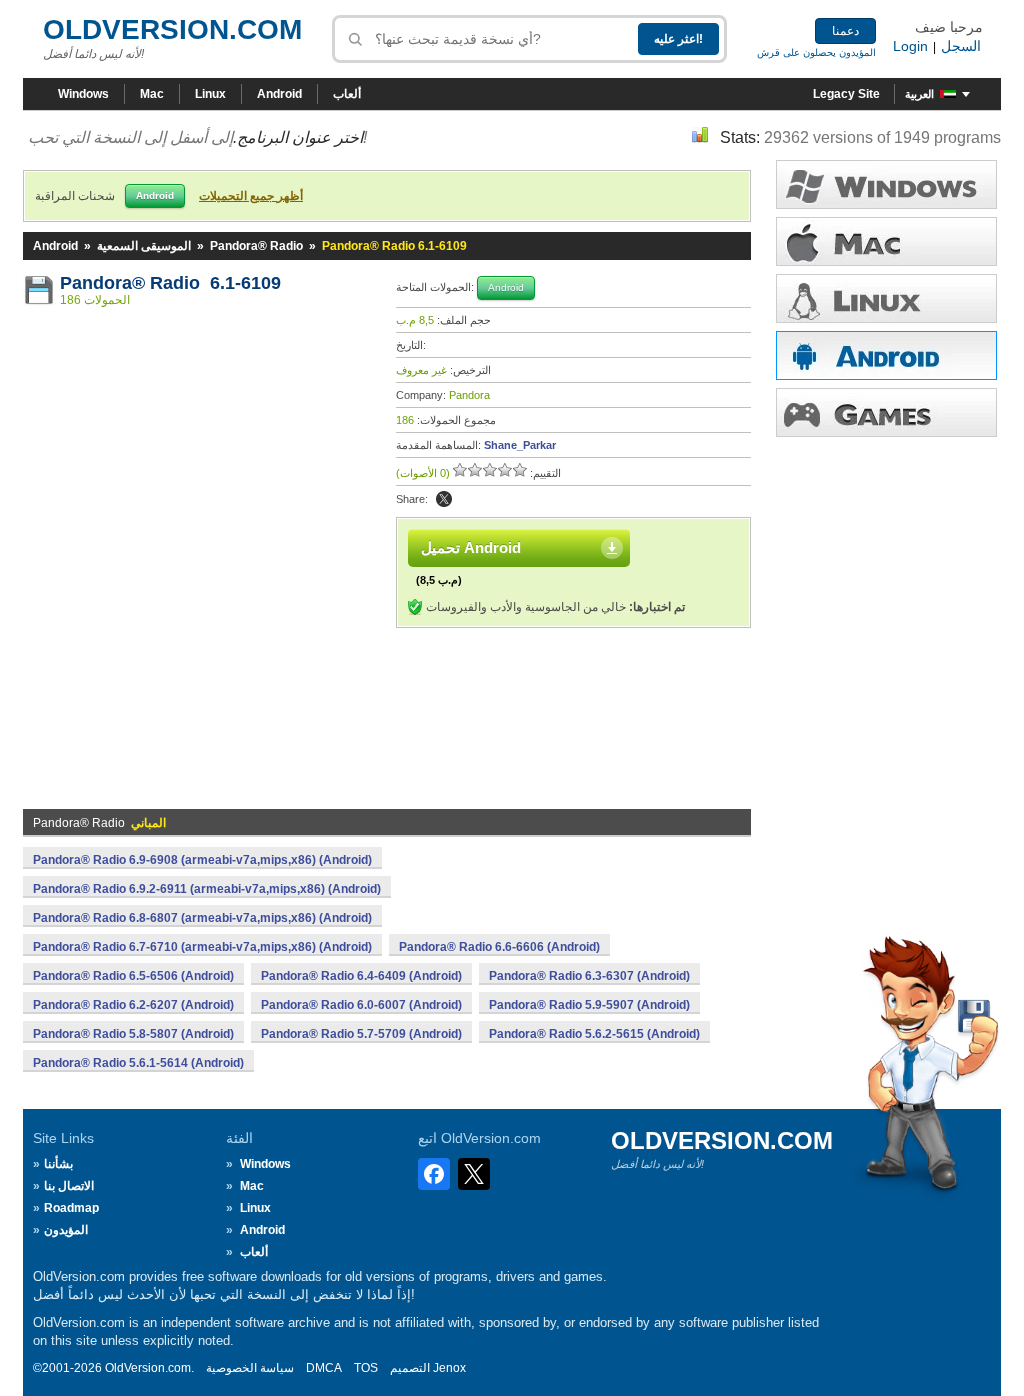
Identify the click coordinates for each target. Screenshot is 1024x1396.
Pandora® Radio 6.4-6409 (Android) (361, 976)
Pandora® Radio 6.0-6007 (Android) (361, 1005)
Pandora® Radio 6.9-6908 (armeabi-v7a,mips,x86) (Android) (202, 860)
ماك (886, 241)
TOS (366, 1368)
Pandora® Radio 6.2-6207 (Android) (133, 1005)
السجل (961, 46)
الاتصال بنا (69, 1186)
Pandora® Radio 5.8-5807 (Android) (133, 1034)
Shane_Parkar (520, 445)
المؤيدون (66, 1230)
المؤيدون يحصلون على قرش (816, 52)
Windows (83, 94)
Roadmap (71, 1208)
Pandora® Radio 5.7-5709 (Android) (361, 1034)
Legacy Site (846, 94)
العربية (919, 94)
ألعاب (347, 94)
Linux (210, 94)
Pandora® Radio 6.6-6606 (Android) (499, 947)
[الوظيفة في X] (444, 499)
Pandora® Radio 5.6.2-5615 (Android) (594, 1034)
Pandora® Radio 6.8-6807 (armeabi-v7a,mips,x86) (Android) (202, 918)
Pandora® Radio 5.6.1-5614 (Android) (138, 1063)
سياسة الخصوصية (250, 1368)
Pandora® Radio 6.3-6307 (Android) (589, 976)
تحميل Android (471, 547)
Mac (152, 94)
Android (279, 94)
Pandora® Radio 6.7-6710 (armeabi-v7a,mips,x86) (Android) (202, 947)
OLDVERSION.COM (172, 29)
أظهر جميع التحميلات (251, 196)
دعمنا (845, 31)
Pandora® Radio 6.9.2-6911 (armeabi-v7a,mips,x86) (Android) (207, 889)
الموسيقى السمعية (144, 246)
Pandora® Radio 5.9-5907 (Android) (589, 1005)
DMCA (324, 1368)
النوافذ (886, 184)
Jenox (449, 1368)
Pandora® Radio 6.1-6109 (170, 283)
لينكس (886, 298)
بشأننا (58, 1164)
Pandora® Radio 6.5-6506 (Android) (133, 976)
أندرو (886, 355)
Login (910, 46)
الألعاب (886, 412)
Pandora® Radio (256, 246)
